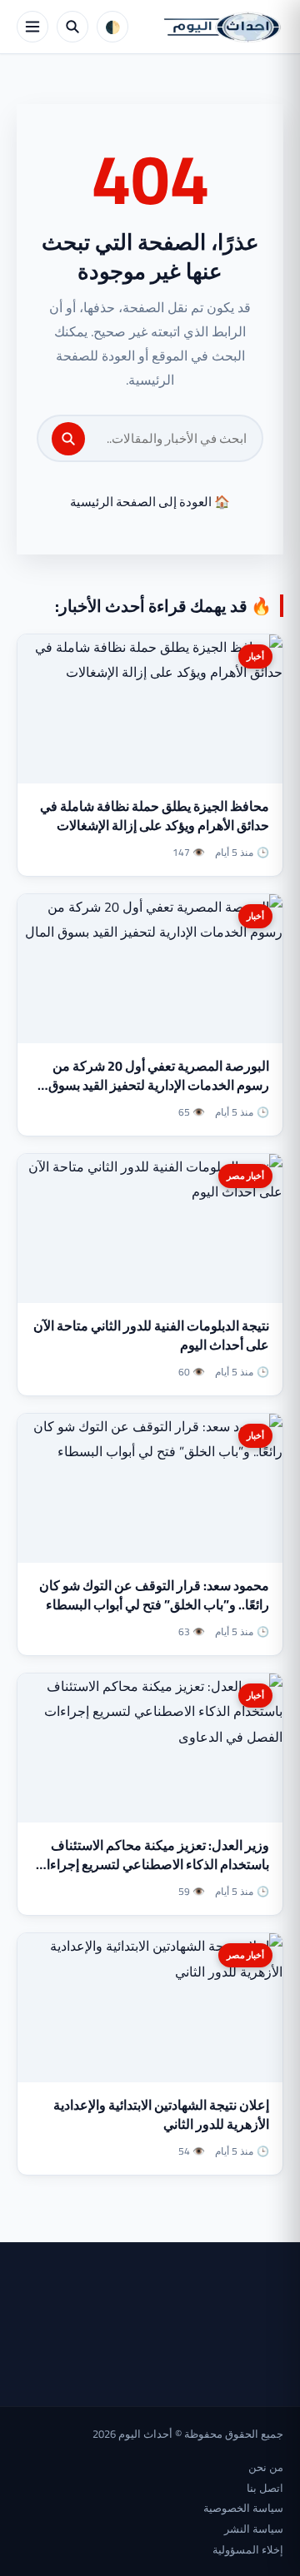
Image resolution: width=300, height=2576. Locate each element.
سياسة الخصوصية (243, 2508)
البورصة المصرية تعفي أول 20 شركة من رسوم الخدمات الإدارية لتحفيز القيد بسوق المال (159, 1085)
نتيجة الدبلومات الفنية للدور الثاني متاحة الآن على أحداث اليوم (151, 1335)
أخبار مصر (245, 1176)
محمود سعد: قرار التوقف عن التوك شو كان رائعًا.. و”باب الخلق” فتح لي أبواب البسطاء (154, 1595)
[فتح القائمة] (32, 27)
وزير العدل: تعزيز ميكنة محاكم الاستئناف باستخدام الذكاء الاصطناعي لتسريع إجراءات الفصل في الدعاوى (152, 1864)
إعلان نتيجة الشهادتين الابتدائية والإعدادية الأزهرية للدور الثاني (161, 2114)
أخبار (255, 656)
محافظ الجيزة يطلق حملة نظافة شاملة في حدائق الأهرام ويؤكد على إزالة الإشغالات (155, 816)
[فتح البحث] (72, 27)
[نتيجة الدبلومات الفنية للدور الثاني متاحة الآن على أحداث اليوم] (150, 1228)
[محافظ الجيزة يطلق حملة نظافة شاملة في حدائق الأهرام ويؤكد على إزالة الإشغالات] (150, 709)
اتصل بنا (265, 2488)
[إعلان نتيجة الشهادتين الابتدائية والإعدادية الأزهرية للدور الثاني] (150, 2008)
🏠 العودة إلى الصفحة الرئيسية (150, 502)
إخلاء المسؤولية (248, 2549)
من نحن (266, 2467)
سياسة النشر (254, 2529)
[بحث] (68, 439)
